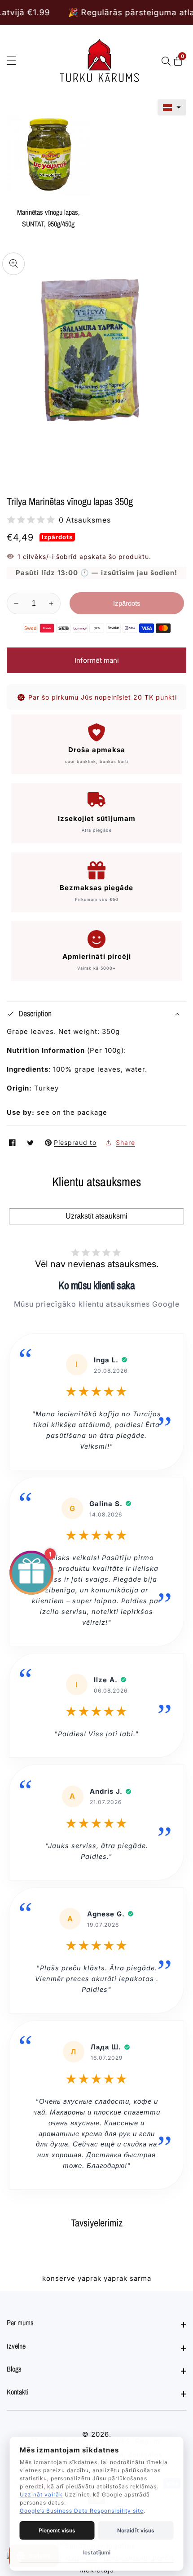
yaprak (90, 2278)
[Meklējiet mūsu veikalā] (168, 61)
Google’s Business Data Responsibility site (82, 2511)
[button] (172, 107)
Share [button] (125, 1142)
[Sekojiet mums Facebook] (13, 1142)
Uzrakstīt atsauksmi (96, 1216)
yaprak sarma (127, 2278)
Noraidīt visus (136, 2530)
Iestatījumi (97, 2552)
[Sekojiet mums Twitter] (31, 1142)
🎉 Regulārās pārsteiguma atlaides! (101, 12)
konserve (59, 2278)
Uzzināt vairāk (41, 2494)
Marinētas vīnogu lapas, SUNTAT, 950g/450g (48, 218)
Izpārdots (127, 603)
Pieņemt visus (57, 2530)
